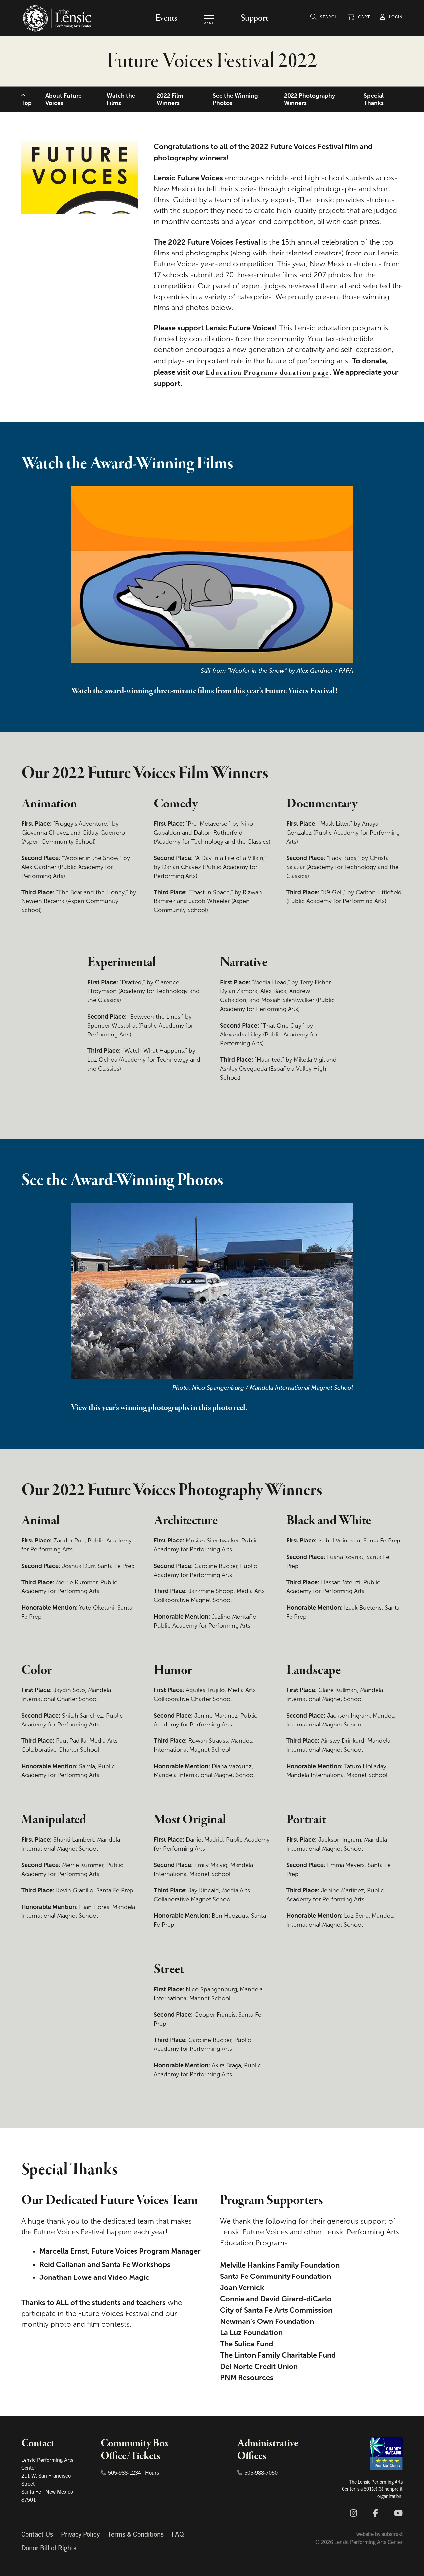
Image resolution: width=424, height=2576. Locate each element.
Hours (152, 2472)
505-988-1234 (125, 2472)
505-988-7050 (261, 2472)
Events (166, 18)
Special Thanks (374, 99)
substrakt (392, 2534)
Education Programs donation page (267, 373)
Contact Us (37, 2534)
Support (255, 18)
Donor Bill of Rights (49, 2547)
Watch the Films (121, 99)
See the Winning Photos (235, 99)
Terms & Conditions (136, 2534)
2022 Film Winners (170, 99)
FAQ (178, 2534)
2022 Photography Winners (309, 99)
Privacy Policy (80, 2534)
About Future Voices (64, 99)
